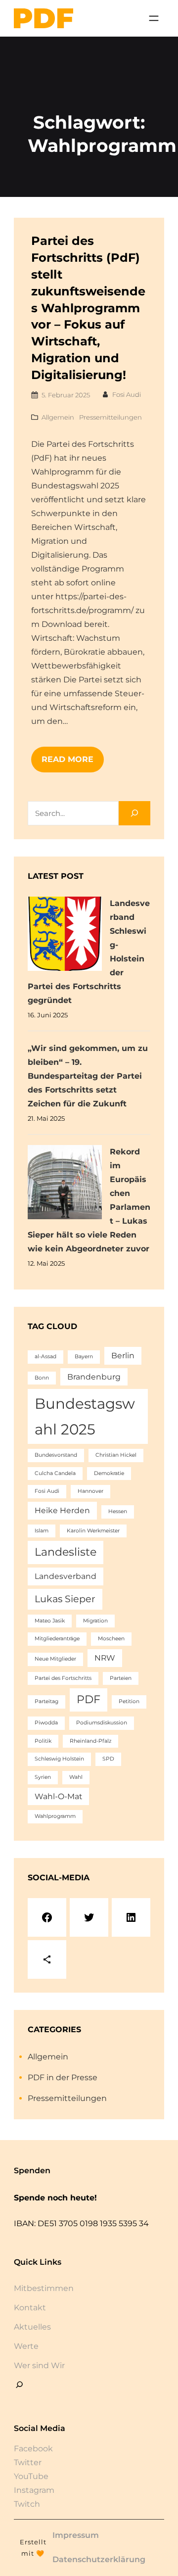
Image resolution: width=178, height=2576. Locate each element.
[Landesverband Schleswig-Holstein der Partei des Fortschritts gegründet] (65, 936)
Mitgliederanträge (57, 1639)
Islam (42, 1531)
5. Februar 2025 (66, 395)
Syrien (43, 1777)
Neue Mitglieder (55, 1659)
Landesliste (66, 1552)
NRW (105, 1658)
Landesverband (66, 1576)
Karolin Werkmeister (93, 1531)
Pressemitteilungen (111, 417)
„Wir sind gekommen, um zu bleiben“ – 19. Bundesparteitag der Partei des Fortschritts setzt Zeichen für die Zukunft (88, 1076)
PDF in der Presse (63, 2077)
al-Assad (45, 1357)
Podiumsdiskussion (102, 1723)
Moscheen (111, 1639)
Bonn (42, 1378)
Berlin (123, 1356)
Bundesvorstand (56, 1455)
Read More (67, 759)
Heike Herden (62, 1510)
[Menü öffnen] (154, 18)
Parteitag (46, 1701)
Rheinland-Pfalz (90, 1741)
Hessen (118, 1511)
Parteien (121, 1678)
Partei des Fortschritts (63, 1678)
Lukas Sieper (65, 1599)
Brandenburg (94, 1377)
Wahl (76, 1777)
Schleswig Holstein (59, 1759)
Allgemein (58, 417)
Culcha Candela (55, 1473)
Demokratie (109, 1473)
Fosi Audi (127, 394)
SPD (108, 1759)
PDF (89, 1699)
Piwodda (46, 1723)
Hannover (90, 1491)
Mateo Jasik (50, 1621)
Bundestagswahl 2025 (85, 1416)
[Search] (134, 813)
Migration (95, 1621)
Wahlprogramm (55, 1816)
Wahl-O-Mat (58, 1796)
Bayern (84, 1357)
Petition (129, 1701)
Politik (43, 1741)
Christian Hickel (116, 1455)
